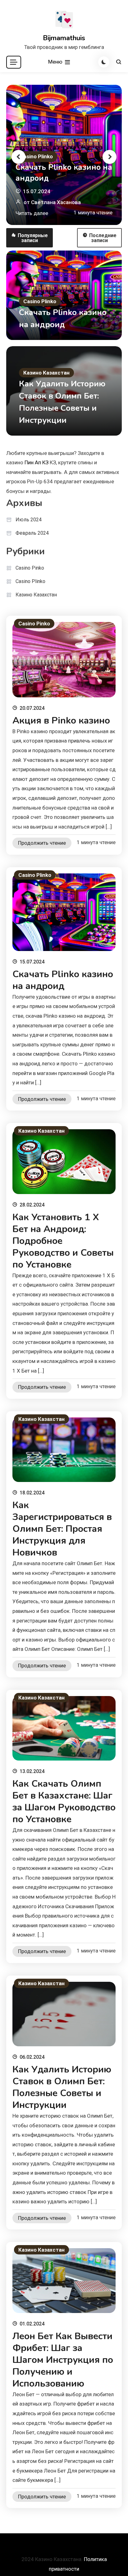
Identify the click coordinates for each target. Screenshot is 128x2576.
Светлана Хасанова (56, 202)
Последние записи (103, 238)
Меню (56, 62)
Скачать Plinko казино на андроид (64, 173)
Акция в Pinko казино (61, 721)
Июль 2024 (29, 520)
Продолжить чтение (42, 843)
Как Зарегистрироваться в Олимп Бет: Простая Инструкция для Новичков (62, 1529)
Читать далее (32, 213)
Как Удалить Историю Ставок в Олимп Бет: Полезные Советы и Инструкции (62, 2087)
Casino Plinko (36, 156)
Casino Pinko (30, 568)
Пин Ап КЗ (37, 462)
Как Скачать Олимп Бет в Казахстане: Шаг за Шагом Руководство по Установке (64, 1802)
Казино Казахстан (46, 373)
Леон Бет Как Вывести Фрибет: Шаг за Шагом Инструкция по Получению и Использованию (63, 2360)
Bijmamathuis (64, 38)
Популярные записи (33, 238)
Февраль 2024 (32, 533)
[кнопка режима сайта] (104, 62)
